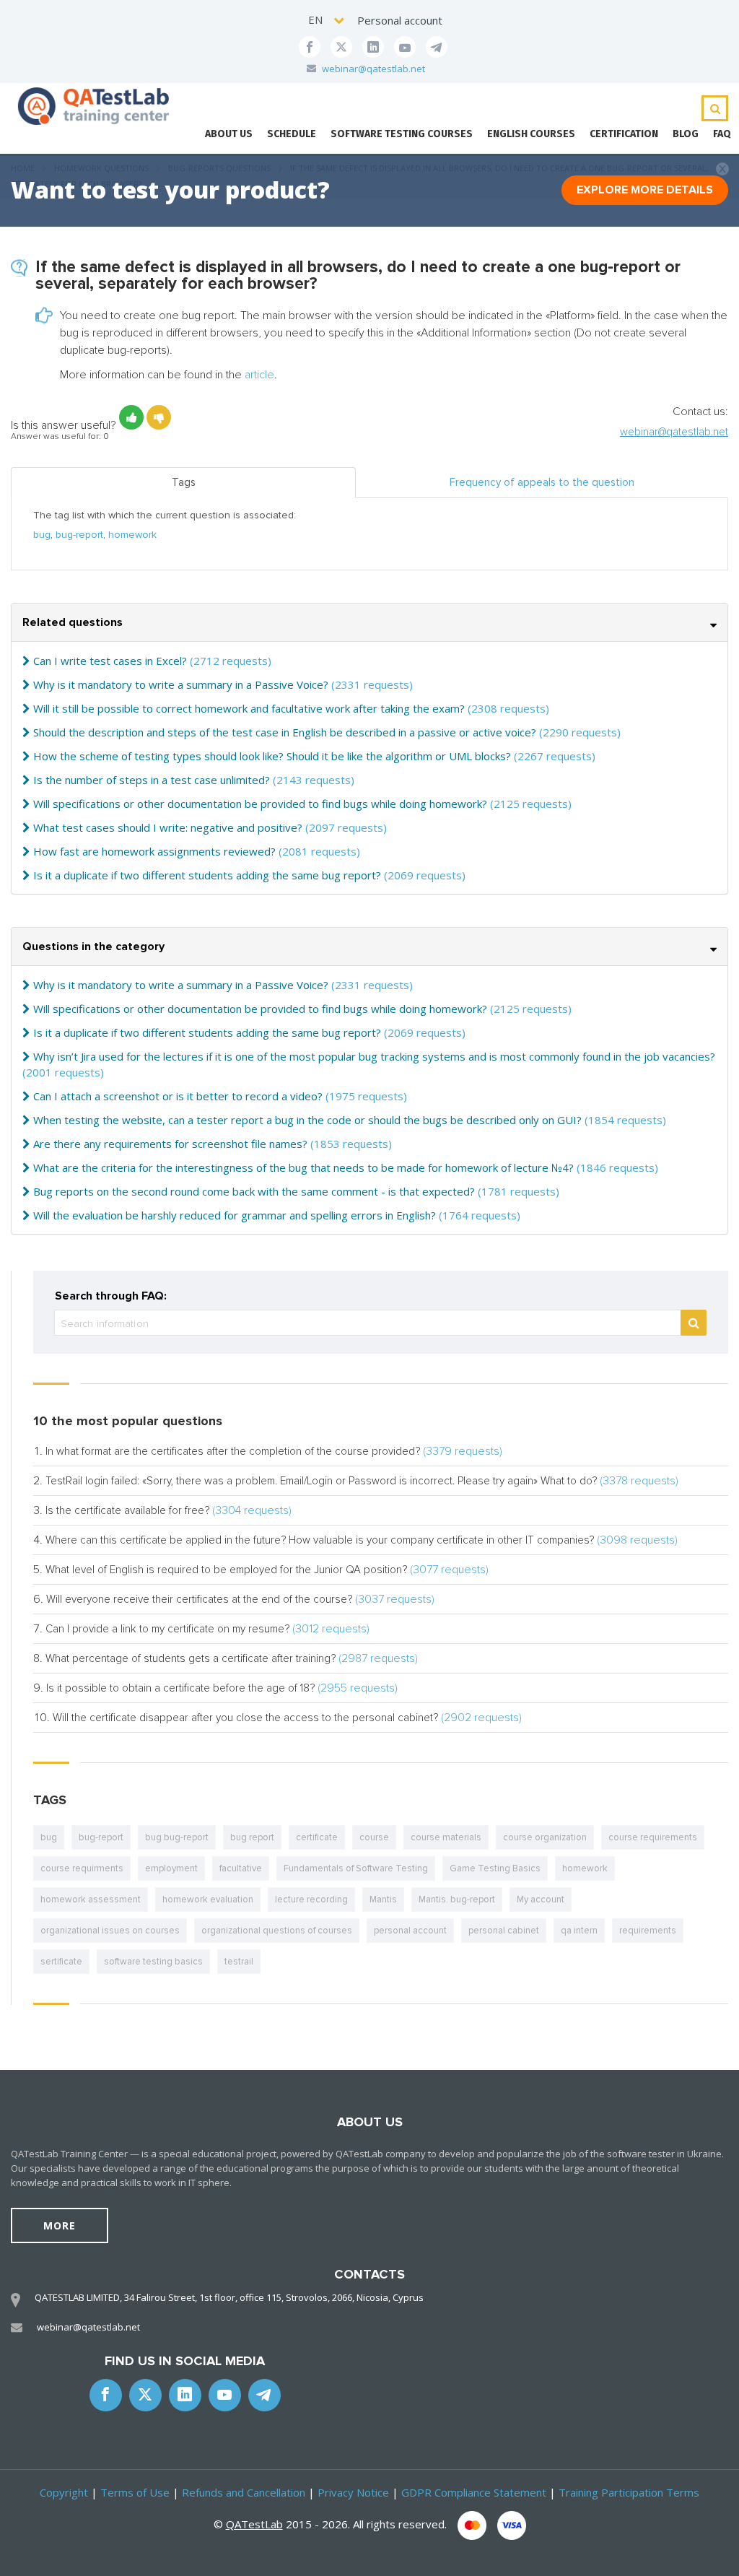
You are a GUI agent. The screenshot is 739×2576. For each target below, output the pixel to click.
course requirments (82, 1868)
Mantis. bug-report (457, 1900)
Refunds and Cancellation (244, 2492)
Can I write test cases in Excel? (110, 661)
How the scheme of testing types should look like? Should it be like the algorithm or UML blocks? (272, 756)
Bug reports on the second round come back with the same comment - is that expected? (254, 1191)
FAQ (722, 134)
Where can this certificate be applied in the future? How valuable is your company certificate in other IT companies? (320, 1540)
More (60, 2225)
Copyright (64, 2492)
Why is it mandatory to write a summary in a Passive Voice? (181, 684)
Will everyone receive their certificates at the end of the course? (199, 1599)
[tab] (369, 623)
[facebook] (310, 47)
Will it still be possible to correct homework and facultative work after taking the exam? (249, 708)
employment (171, 1868)
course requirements (653, 1837)
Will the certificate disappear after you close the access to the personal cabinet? (245, 1718)
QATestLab (254, 2524)
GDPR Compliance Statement (474, 2492)
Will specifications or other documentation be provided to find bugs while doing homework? (260, 804)
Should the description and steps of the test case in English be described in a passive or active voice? (285, 732)
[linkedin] (373, 47)
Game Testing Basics (495, 1868)
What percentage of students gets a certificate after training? (191, 1658)
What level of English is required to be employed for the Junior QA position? (226, 1570)
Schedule (292, 134)
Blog (686, 134)
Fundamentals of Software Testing (356, 1868)
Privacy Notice (353, 2492)
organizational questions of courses (277, 1931)
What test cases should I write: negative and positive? (168, 827)
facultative (241, 1868)
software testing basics (153, 1962)
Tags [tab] (184, 482)
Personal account (400, 20)
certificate (317, 1837)
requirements (648, 1931)
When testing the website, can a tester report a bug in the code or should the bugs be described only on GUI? (307, 1120)
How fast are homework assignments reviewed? (154, 851)
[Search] (694, 1323)
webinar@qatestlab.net (373, 69)
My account (541, 1900)
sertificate (61, 1962)
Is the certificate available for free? (127, 1510)
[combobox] (327, 20)
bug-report (79, 535)
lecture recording (311, 1900)
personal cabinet (504, 1931)
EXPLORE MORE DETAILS (645, 190)
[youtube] (405, 47)
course (374, 1837)
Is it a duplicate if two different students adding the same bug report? (207, 875)
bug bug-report (177, 1837)
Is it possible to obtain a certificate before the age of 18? (180, 1688)
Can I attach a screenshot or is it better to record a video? (178, 1096)
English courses (531, 134)
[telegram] (437, 47)
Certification (624, 134)
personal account (410, 1931)
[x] (341, 47)
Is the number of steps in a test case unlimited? (152, 780)
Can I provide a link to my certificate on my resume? (167, 1629)
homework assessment (91, 1900)
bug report (252, 1837)
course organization (545, 1837)
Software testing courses (402, 134)
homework (132, 535)
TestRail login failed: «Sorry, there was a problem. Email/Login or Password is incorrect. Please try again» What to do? (321, 1481)
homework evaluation (208, 1900)
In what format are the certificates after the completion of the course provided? (233, 1451)
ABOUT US (229, 134)
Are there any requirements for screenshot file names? (170, 1144)
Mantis (383, 1900)
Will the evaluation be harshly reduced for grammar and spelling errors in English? (235, 1215)
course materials (446, 1837)
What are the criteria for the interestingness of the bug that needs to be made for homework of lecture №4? (303, 1167)
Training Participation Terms (629, 2492)
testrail (239, 1962)
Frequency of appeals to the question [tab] (542, 482)
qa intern (579, 1931)
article (259, 375)
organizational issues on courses (110, 1931)
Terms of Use (135, 2492)
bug (42, 535)
